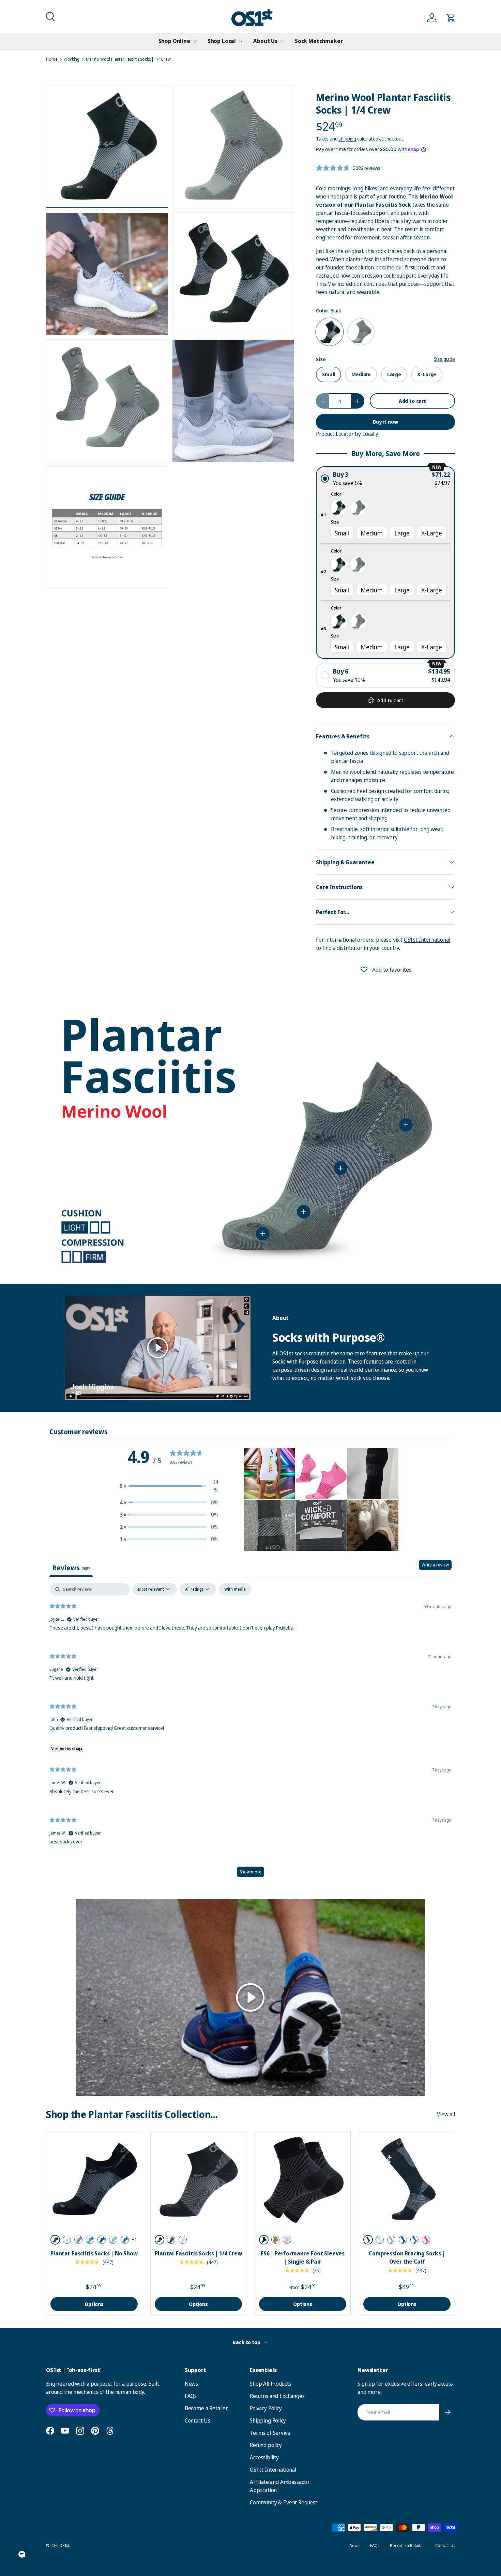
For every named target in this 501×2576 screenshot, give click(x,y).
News (191, 2384)
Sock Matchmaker (319, 41)
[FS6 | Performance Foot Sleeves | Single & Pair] (303, 2180)
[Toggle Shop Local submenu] (241, 41)
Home (52, 59)
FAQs (191, 2396)
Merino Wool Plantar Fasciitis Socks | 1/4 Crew (128, 59)
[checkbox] (235, 1589)
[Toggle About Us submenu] (282, 41)
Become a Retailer (206, 2408)
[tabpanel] (250, 1733)
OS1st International (427, 940)
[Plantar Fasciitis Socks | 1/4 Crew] (198, 2180)
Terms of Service (270, 2433)
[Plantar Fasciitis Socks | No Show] (94, 2180)
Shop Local (222, 41)
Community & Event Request (284, 2502)
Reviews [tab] (71, 1568)
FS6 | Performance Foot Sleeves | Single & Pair (303, 2257)
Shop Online (174, 41)
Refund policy (266, 2445)
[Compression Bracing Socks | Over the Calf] (407, 2180)
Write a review (435, 1565)
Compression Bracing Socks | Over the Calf (407, 2257)
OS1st (64, 2545)
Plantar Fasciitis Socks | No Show (94, 2253)
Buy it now (385, 422)
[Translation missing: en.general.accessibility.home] (252, 18)
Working (72, 59)
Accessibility (264, 2457)
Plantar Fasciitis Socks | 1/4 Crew (198, 2253)
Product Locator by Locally (347, 434)
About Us (265, 41)
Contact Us (198, 2420)
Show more (250, 1872)
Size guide (444, 359)
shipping (347, 139)
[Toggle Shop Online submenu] (195, 41)
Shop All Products (270, 2384)
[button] (49, 16)
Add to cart (412, 401)
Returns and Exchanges (277, 2396)
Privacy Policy (266, 2408)
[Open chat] (22, 2554)
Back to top (247, 2342)
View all (446, 2114)
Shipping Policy (268, 2420)
